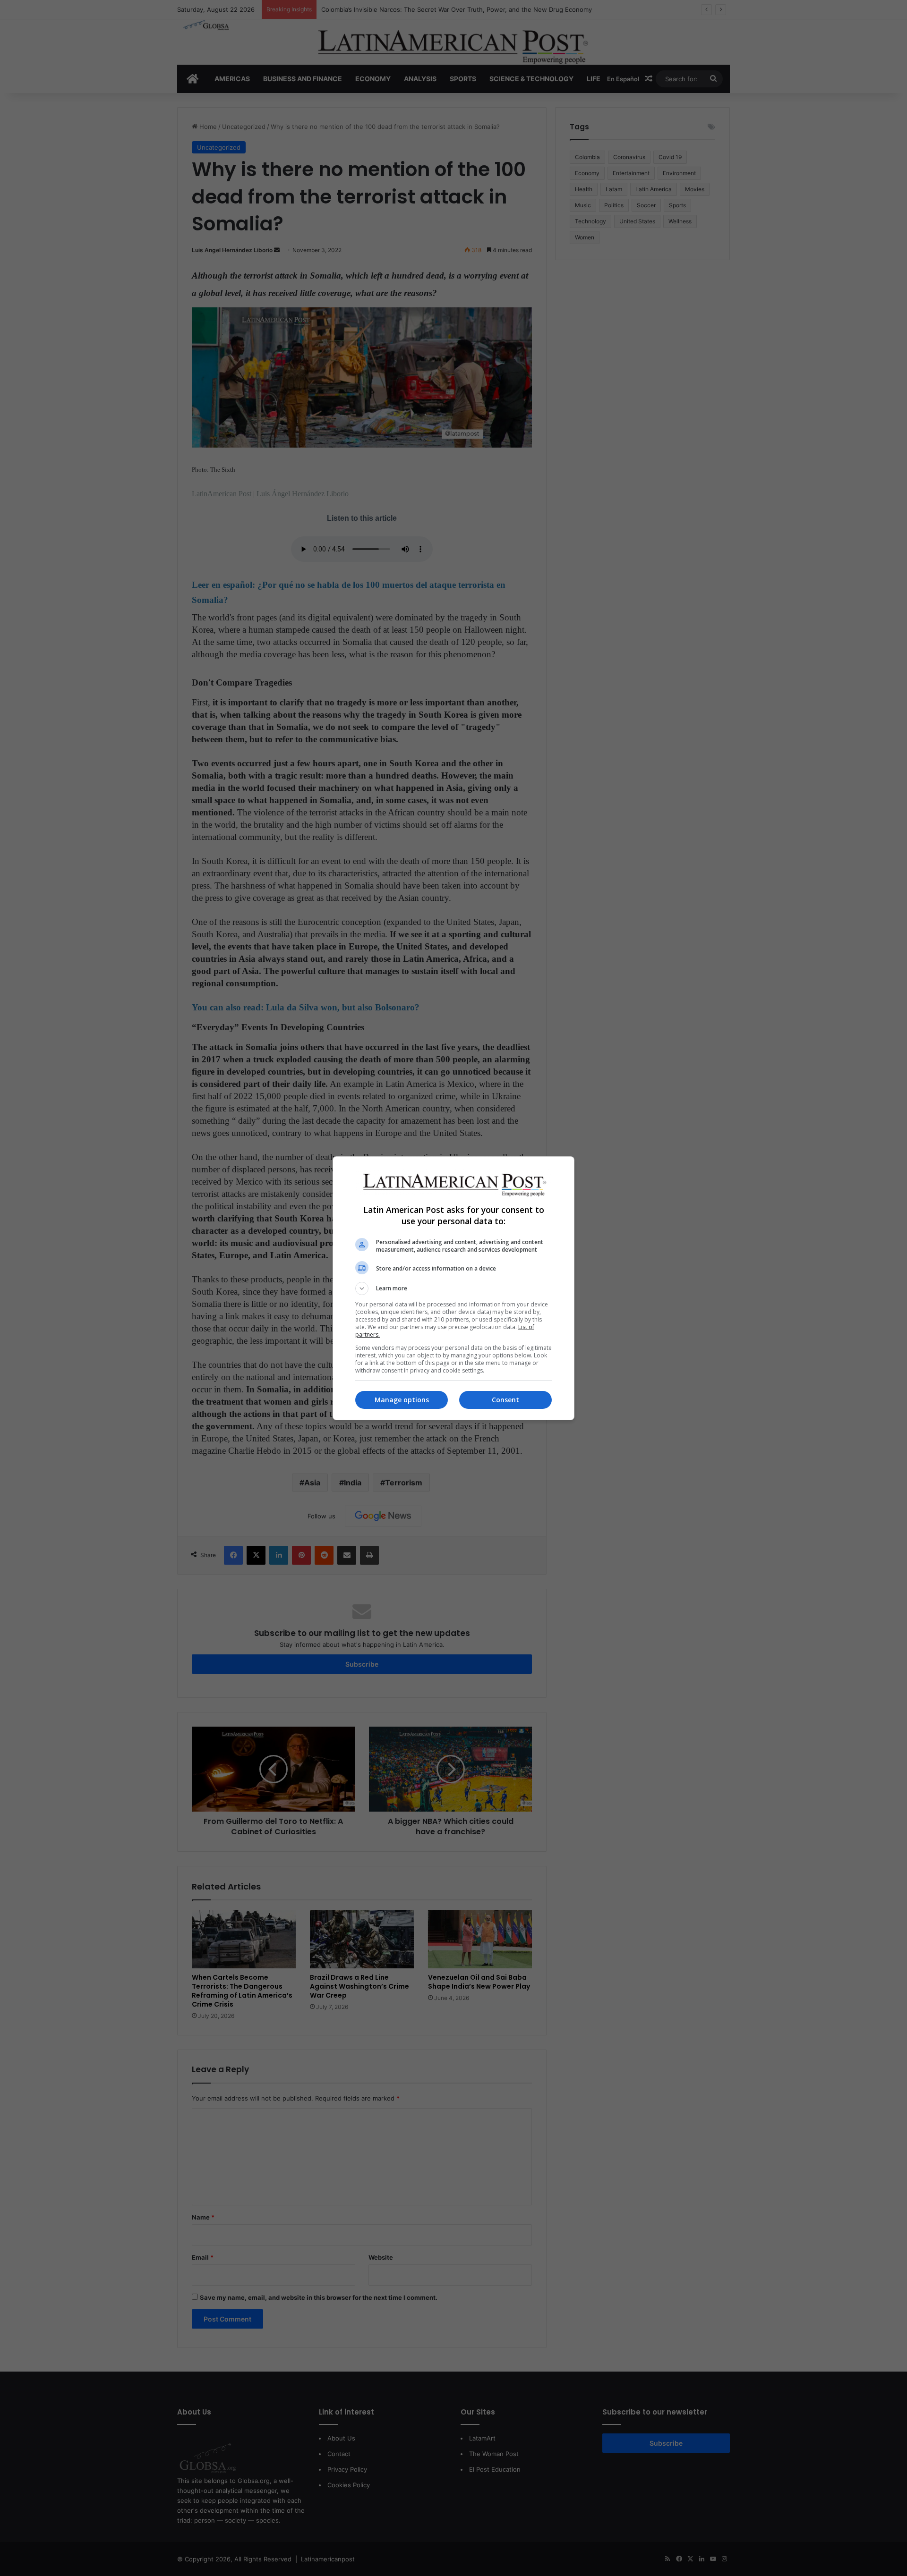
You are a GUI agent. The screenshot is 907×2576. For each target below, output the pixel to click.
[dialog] (453, 1288)
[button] (453, 1288)
